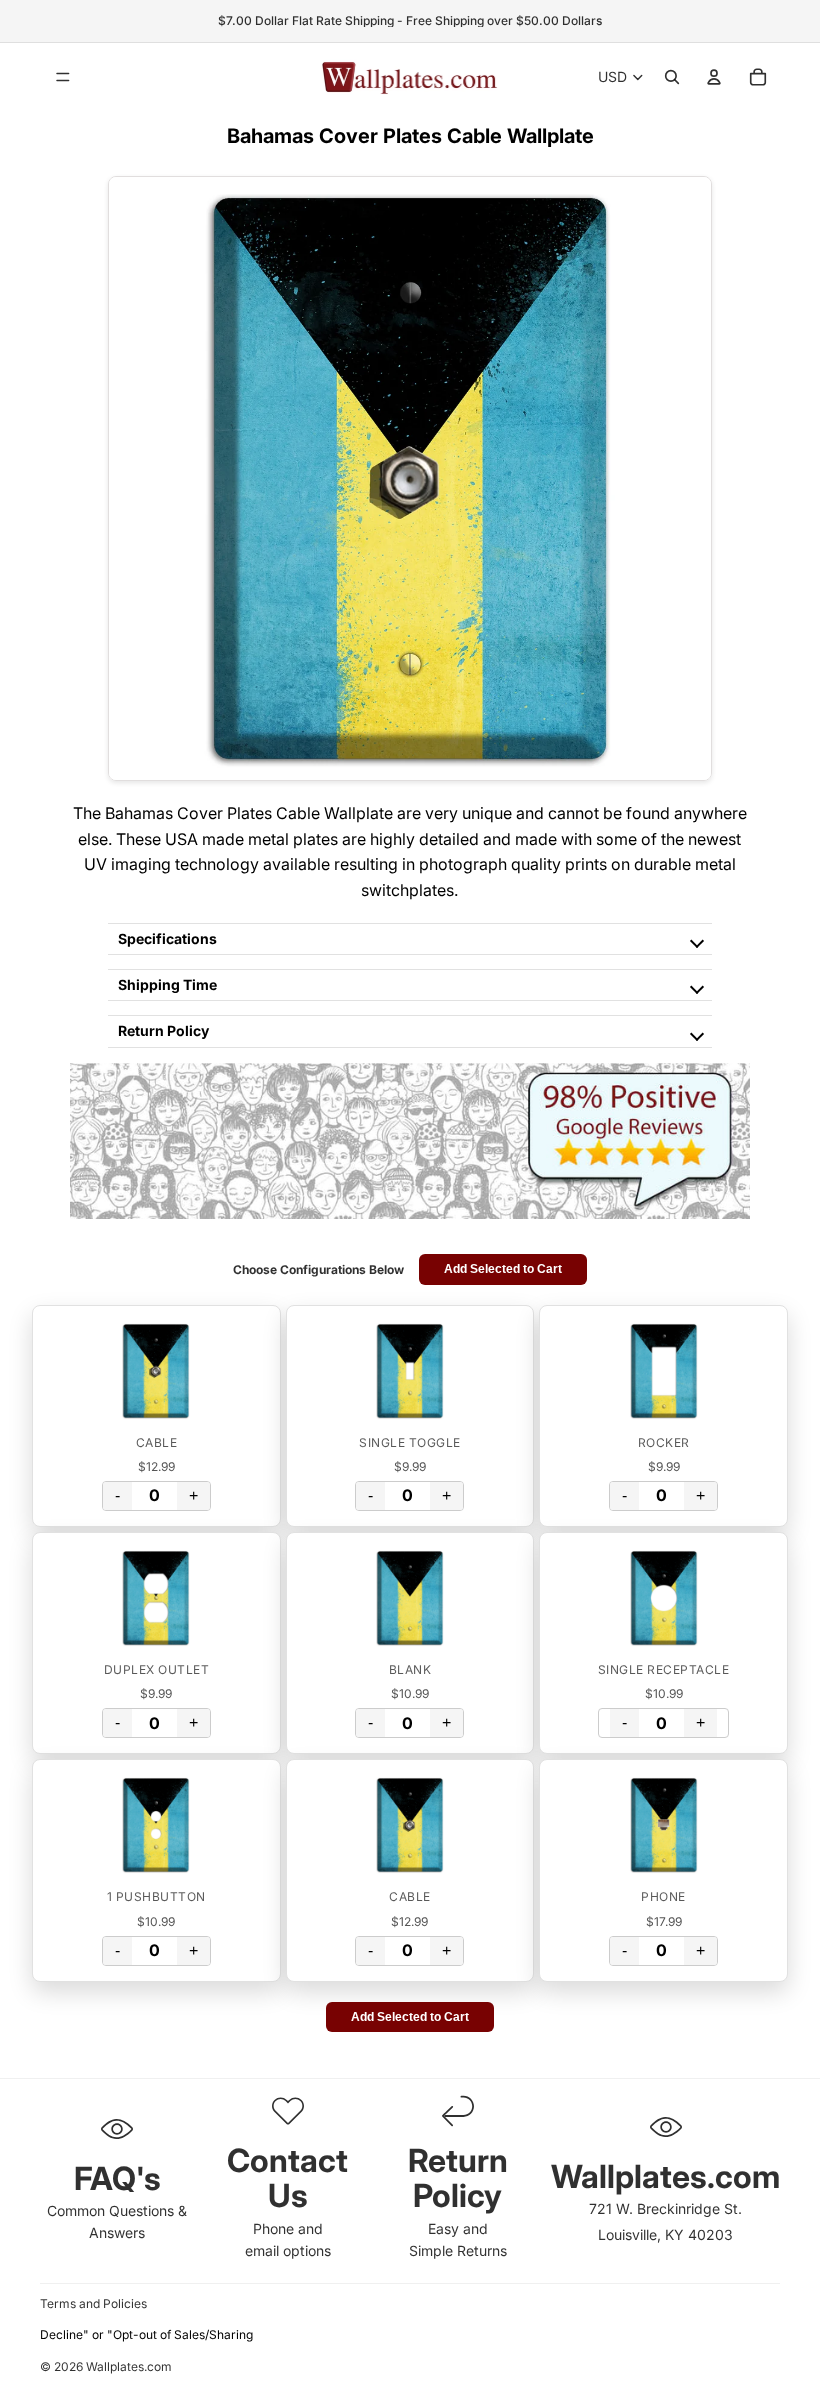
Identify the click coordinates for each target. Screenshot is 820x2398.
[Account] (714, 77)
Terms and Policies (93, 2303)
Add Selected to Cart (503, 1269)
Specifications (167, 938)
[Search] (672, 77)
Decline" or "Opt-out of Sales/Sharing (146, 2334)
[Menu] (63, 77)
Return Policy (163, 1030)
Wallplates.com (129, 2367)
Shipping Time (167, 984)
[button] (156, 1371)
